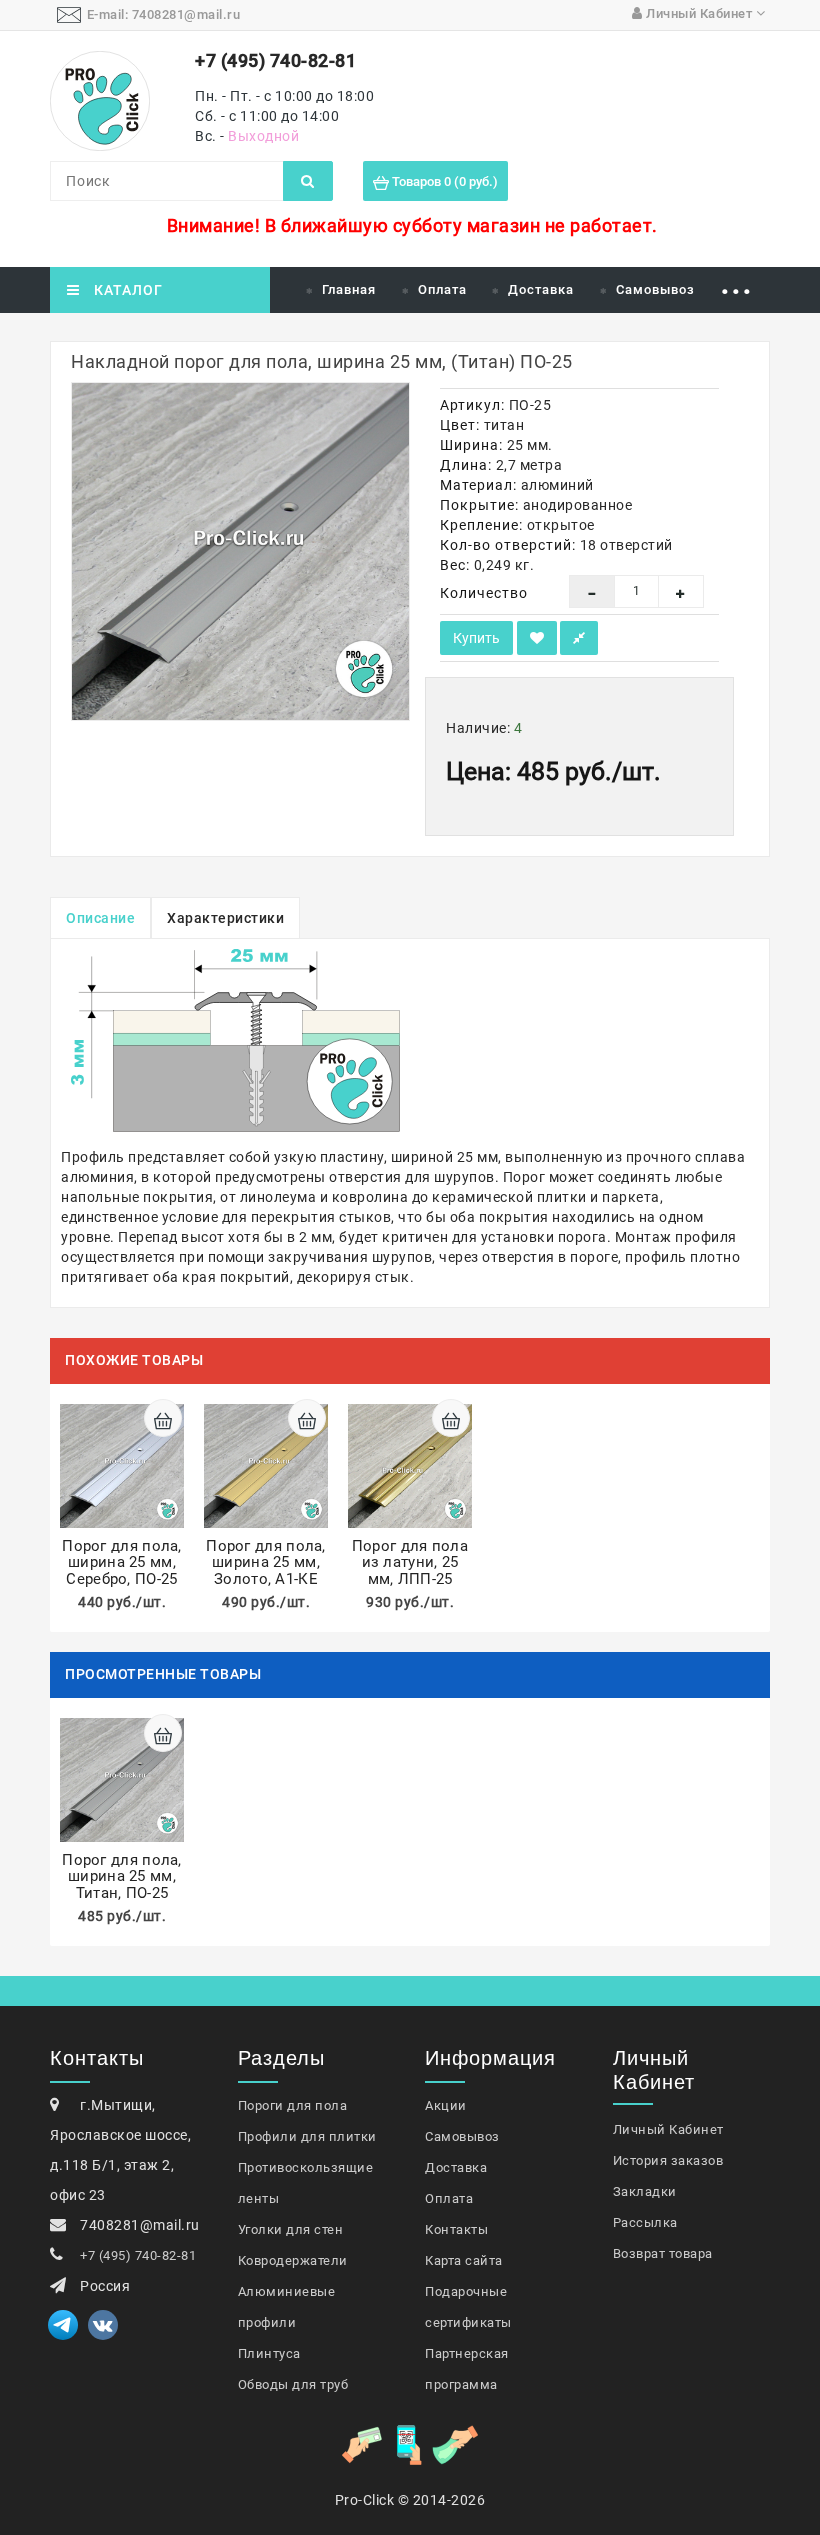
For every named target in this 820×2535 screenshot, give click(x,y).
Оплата (442, 289)
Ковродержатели (293, 2260)
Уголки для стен (291, 2229)
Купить (476, 638)
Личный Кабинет (668, 2129)
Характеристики (225, 918)
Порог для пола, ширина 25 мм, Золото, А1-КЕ (266, 1562)
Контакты (456, 2229)
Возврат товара (663, 2253)
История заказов (668, 2160)
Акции (446, 2105)
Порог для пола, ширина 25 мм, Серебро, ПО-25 (122, 1562)
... (736, 282)
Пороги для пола (293, 2105)
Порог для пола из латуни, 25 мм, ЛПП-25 (410, 1562)
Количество (484, 593)
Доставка (541, 289)
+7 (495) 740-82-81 (138, 2255)
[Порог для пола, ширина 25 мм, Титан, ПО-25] (240, 551)
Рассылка (645, 2222)
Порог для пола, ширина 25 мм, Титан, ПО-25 (122, 1876)
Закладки (645, 2191)
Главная (349, 289)
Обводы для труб (293, 2384)
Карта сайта (464, 2260)
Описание (100, 918)
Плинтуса (269, 2353)
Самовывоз (655, 289)
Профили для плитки (307, 2136)
